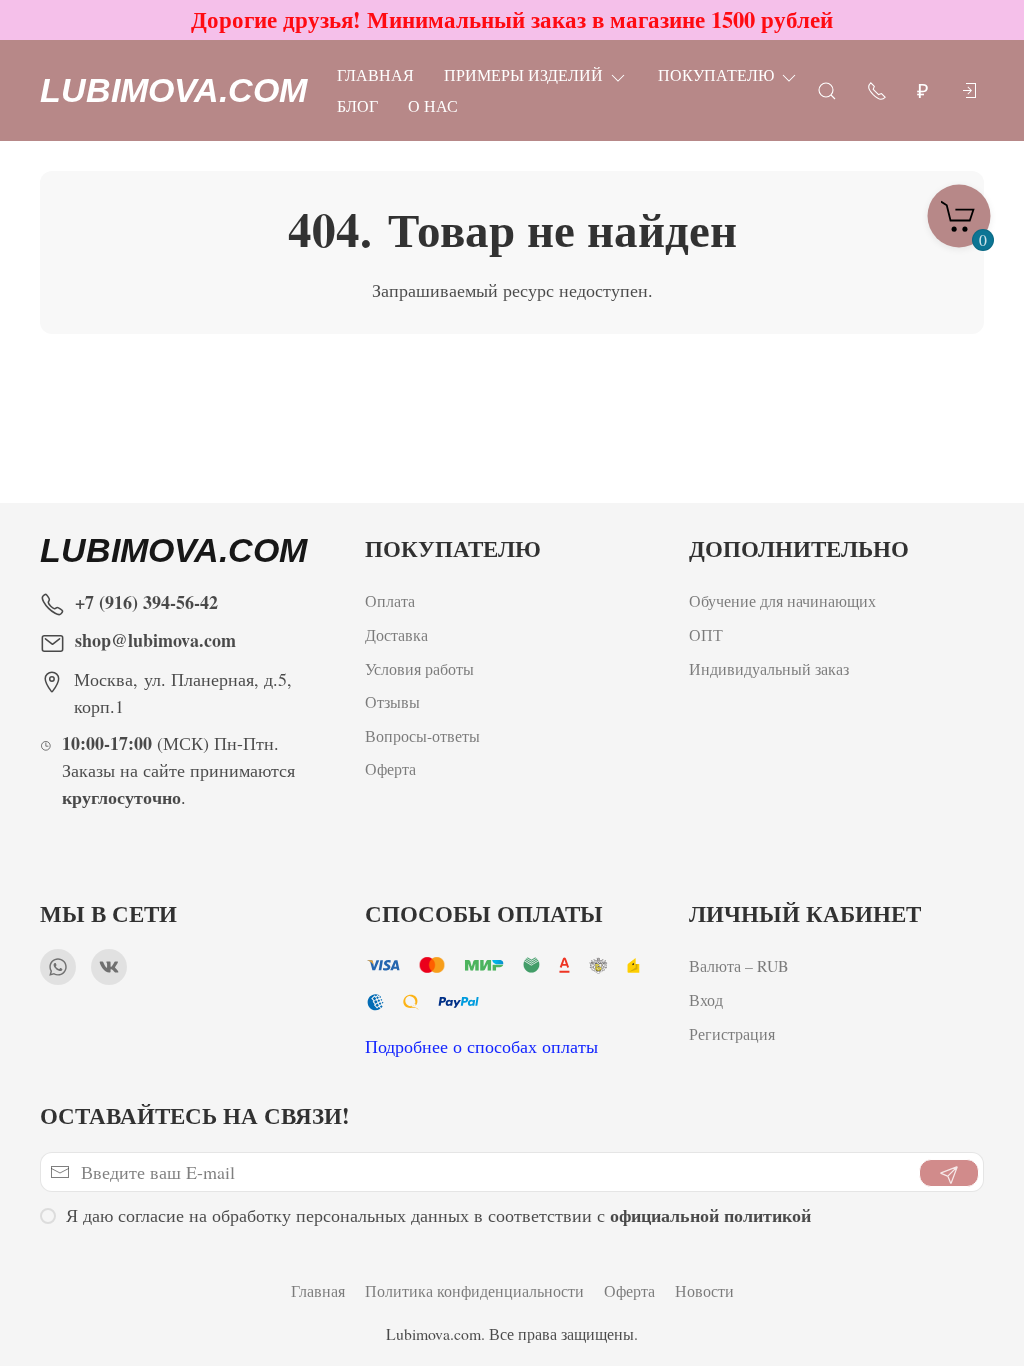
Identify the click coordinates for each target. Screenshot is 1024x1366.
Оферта (390, 768)
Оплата (390, 600)
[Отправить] (949, 1173)
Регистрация (732, 1033)
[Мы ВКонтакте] (109, 967)
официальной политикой (710, 1215)
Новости (704, 1290)
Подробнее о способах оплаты (481, 1046)
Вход (706, 999)
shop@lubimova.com (155, 640)
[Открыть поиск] (827, 89)
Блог (357, 105)
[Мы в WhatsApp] (58, 967)
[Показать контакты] (877, 89)
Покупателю (716, 74)
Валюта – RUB (739, 965)
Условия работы (419, 668)
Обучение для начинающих (785, 600)
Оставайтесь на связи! (195, 1115)
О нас (433, 105)
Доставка (396, 634)
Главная (375, 74)
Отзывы (392, 701)
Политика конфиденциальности (474, 1290)
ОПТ (708, 634)
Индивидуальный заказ (769, 668)
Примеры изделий (523, 74)
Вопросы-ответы (422, 735)
